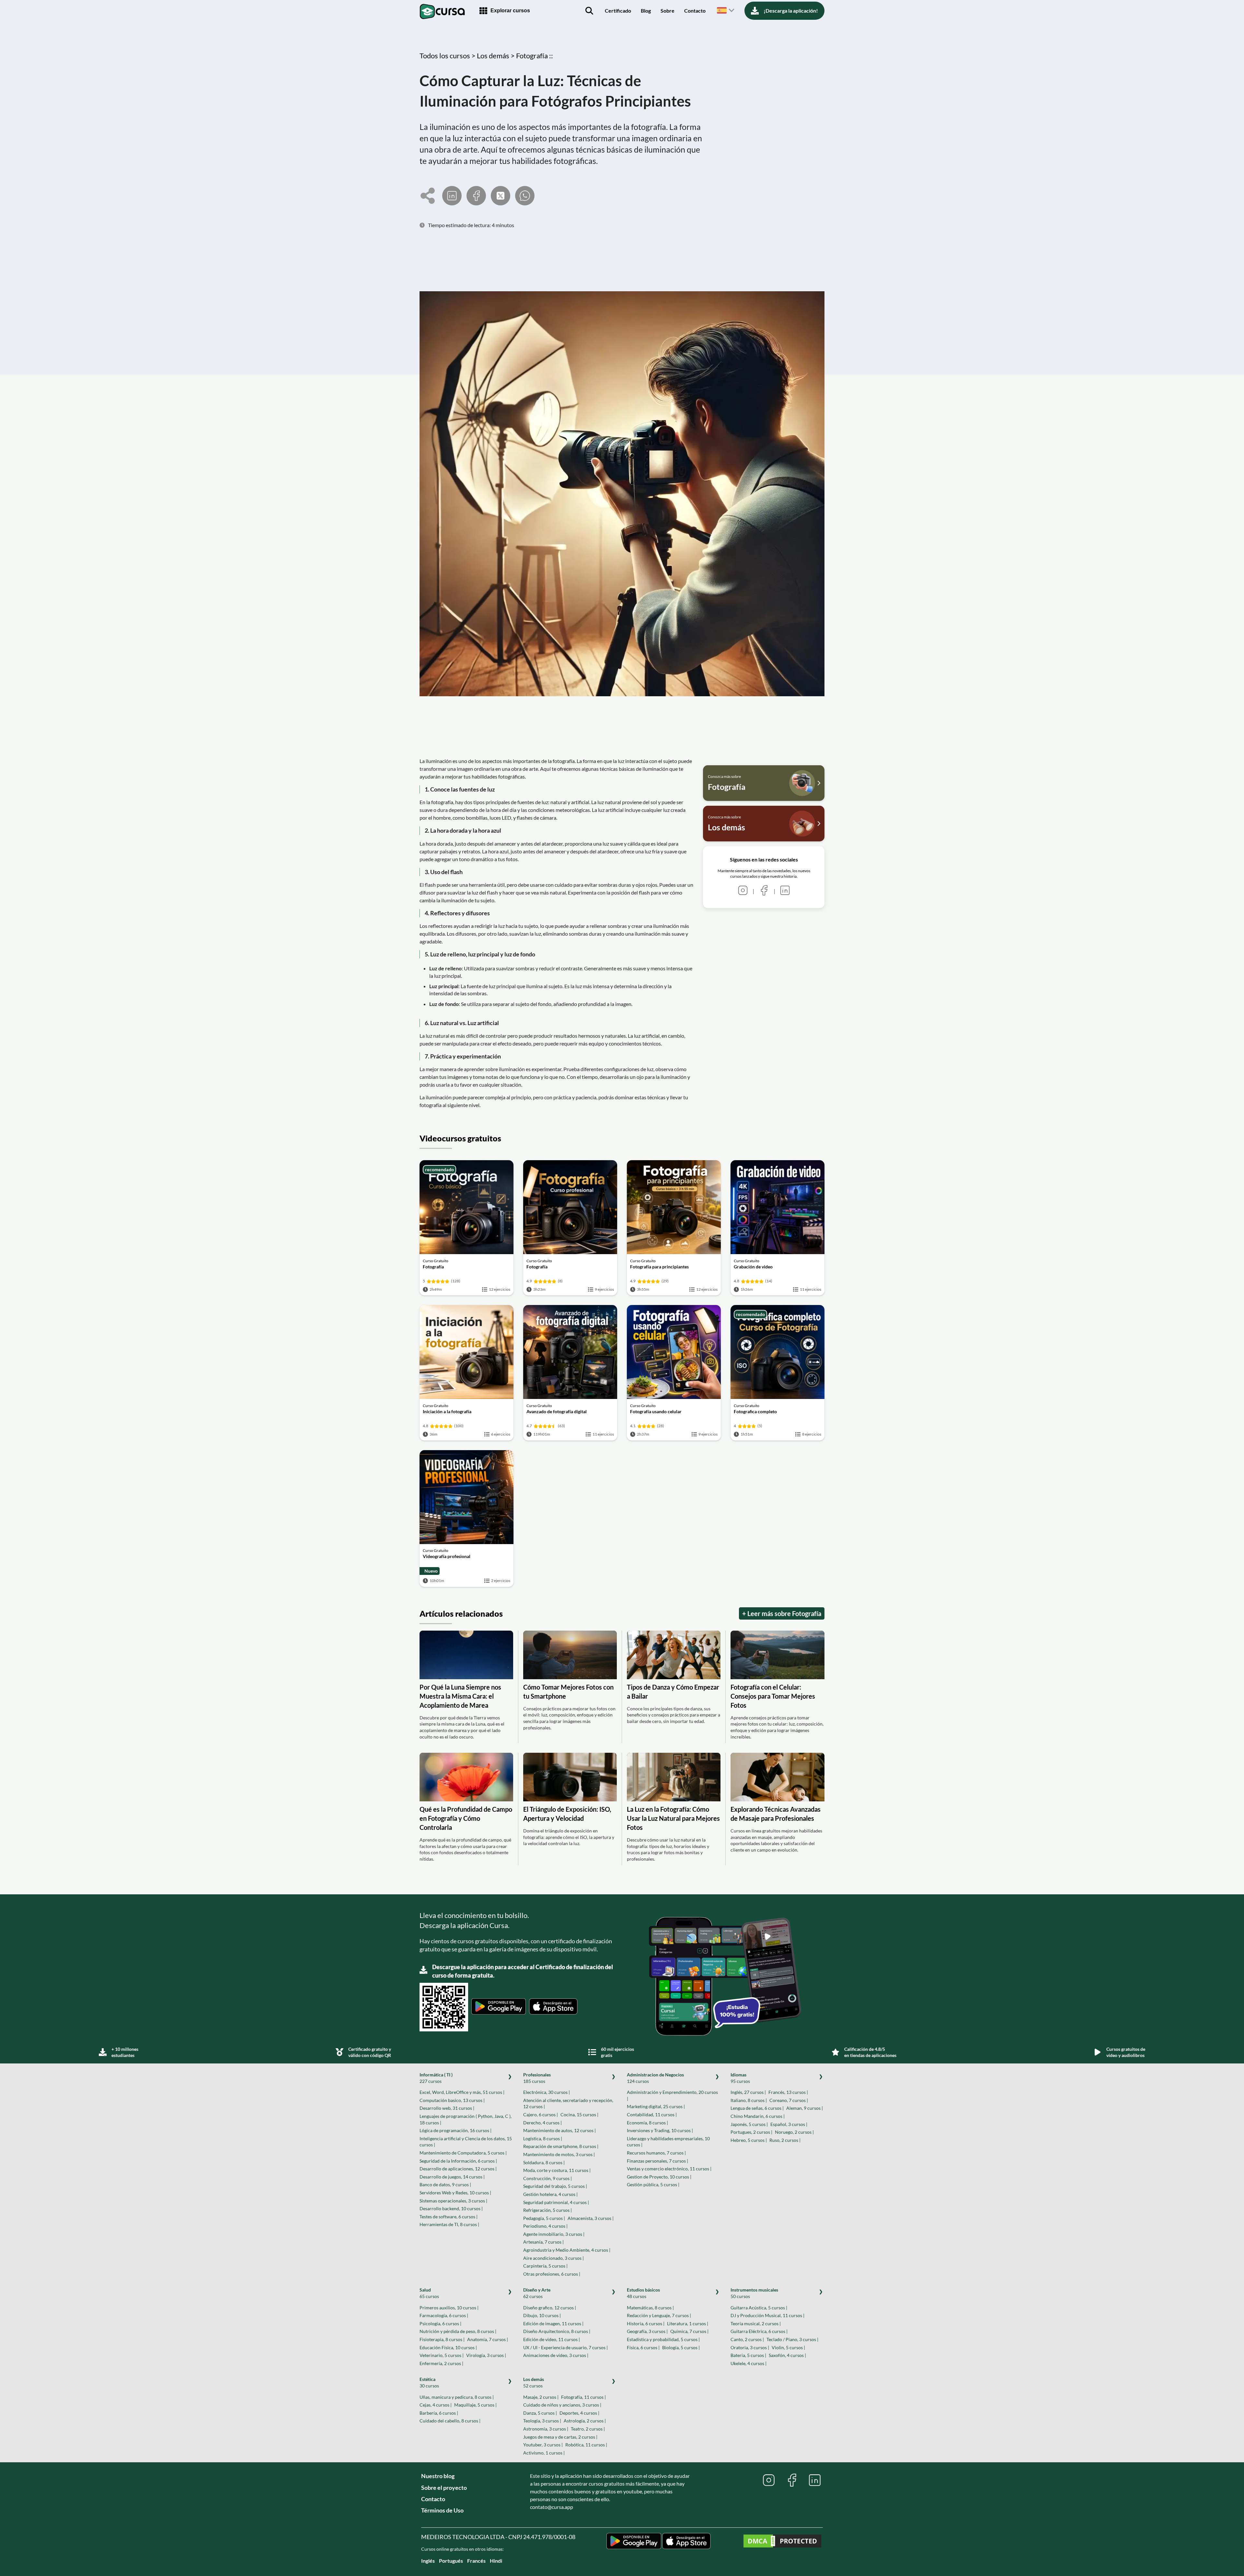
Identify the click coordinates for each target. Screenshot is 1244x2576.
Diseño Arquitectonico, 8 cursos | (557, 2331)
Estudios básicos (643, 2293)
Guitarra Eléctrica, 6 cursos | (759, 2331)
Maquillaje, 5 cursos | (475, 2405)
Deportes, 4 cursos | (579, 2413)
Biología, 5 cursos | (681, 2347)
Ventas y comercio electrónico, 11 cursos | (669, 2169)
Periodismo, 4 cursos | (545, 2226)
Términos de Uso (442, 2510)
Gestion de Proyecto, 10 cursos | (659, 2177)
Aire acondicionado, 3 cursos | (553, 2258)
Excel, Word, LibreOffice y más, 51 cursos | (462, 2092)
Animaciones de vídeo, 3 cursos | (556, 2355)
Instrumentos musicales (754, 2293)
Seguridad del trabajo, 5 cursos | (555, 2186)
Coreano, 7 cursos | (789, 2100)
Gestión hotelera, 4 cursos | (550, 2194)
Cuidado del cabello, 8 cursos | (450, 2421)
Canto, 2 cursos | (747, 2339)
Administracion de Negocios (655, 2078)
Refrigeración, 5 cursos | (547, 2210)
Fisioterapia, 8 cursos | (442, 2339)
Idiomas (740, 2078)
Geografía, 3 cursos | (647, 2331)
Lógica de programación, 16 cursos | (455, 2130)
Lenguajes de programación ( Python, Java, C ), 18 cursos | (466, 2119)
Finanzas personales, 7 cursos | (657, 2161)
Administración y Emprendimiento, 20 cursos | (672, 2095)
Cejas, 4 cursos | (436, 2405)
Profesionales (537, 2078)
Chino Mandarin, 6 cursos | (758, 2116)
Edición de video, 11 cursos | (552, 2339)
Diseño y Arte (537, 2293)
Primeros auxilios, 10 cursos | (449, 2308)
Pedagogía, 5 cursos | (544, 2218)
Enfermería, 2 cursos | (441, 2363)
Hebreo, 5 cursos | (749, 2140)
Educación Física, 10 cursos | (448, 2347)
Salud (429, 2293)
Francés (476, 2561)
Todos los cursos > (448, 56)
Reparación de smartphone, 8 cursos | (561, 2146)
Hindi (496, 2561)
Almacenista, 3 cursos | (591, 2218)
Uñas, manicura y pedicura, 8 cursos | (457, 2397)
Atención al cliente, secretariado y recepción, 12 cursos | (568, 2103)
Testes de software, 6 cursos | (449, 2217)
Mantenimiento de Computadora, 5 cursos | (463, 2153)
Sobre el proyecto (444, 2488)
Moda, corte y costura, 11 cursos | (557, 2170)
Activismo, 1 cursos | (544, 2453)
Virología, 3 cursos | (486, 2355)
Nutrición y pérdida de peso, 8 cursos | (458, 2331)
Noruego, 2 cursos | (794, 2132)
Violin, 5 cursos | (788, 2347)
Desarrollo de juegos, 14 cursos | (452, 2177)
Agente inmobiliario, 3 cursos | (554, 2234)
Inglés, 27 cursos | (748, 2092)
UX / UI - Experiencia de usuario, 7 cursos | (565, 2347)
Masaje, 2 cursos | (541, 2397)
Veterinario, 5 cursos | (442, 2355)
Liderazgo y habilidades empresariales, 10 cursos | (668, 2142)
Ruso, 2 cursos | (785, 2140)
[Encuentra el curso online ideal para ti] (589, 11)
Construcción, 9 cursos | (547, 2178)
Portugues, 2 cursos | (751, 2132)
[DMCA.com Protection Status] (782, 2542)
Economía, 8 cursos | (647, 2123)
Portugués (451, 2561)
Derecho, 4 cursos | (542, 2123)
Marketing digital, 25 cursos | (656, 2106)
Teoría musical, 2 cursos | (756, 2323)
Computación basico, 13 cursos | (452, 2100)
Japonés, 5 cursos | (749, 2124)
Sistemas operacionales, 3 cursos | (453, 2201)
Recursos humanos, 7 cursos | (656, 2153)
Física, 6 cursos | (643, 2347)
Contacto (695, 11)
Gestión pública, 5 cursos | (653, 2184)
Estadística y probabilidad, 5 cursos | (663, 2339)
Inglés (428, 2561)
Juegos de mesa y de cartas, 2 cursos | (560, 2437)
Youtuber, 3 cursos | (543, 2445)
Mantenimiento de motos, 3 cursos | (559, 2154)
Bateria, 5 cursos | (748, 2355)
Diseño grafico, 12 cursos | (550, 2308)
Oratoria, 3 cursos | (750, 2347)
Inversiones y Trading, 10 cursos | (660, 2130)
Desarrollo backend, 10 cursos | (451, 2208)
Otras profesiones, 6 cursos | (552, 2274)
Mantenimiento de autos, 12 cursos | (559, 2130)
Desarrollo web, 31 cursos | (447, 2108)
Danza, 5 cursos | (540, 2413)
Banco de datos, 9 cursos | (445, 2184)
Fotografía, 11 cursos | (583, 2397)
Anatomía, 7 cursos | (488, 2339)
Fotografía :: (535, 56)
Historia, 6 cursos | (646, 2323)
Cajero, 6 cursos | (541, 2114)
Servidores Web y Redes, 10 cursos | (455, 2193)
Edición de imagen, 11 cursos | (553, 2323)
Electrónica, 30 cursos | (547, 2092)
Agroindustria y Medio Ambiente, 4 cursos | (567, 2250)
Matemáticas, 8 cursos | (650, 2308)
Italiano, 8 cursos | (749, 2100)
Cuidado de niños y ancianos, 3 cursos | (562, 2405)
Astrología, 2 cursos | (585, 2421)
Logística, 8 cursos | (543, 2138)
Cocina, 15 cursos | (579, 2114)
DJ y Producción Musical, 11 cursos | (767, 2315)
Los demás (534, 2382)
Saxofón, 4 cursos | (787, 2355)
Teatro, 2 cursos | (588, 2429)
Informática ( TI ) (436, 2078)
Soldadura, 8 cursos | (544, 2162)
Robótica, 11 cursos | (586, 2445)
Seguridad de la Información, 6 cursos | (458, 2161)
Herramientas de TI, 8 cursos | (449, 2224)
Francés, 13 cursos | (788, 2092)
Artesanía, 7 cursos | (543, 2242)
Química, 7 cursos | (689, 2331)
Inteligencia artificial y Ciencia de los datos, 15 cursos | (466, 2142)
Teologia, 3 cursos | (542, 2421)
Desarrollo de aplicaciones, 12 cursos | (458, 2169)
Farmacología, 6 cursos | (444, 2315)
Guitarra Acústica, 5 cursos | (759, 2308)
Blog (646, 11)
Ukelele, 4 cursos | (749, 2363)
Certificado (618, 11)
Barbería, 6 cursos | (439, 2413)
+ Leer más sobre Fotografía (782, 1613)
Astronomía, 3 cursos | (546, 2429)
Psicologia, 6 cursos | (440, 2323)
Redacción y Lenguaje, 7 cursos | (659, 2315)
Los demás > (496, 56)
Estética (429, 2382)
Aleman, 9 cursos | (805, 2108)
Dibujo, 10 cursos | (542, 2315)
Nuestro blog (438, 2476)
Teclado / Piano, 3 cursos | (792, 2339)
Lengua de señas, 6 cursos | (757, 2108)
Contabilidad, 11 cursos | (652, 2114)
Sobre (668, 11)
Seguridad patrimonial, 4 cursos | (556, 2202)
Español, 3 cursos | (789, 2124)
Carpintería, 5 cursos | (545, 2266)
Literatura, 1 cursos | (688, 2323)
